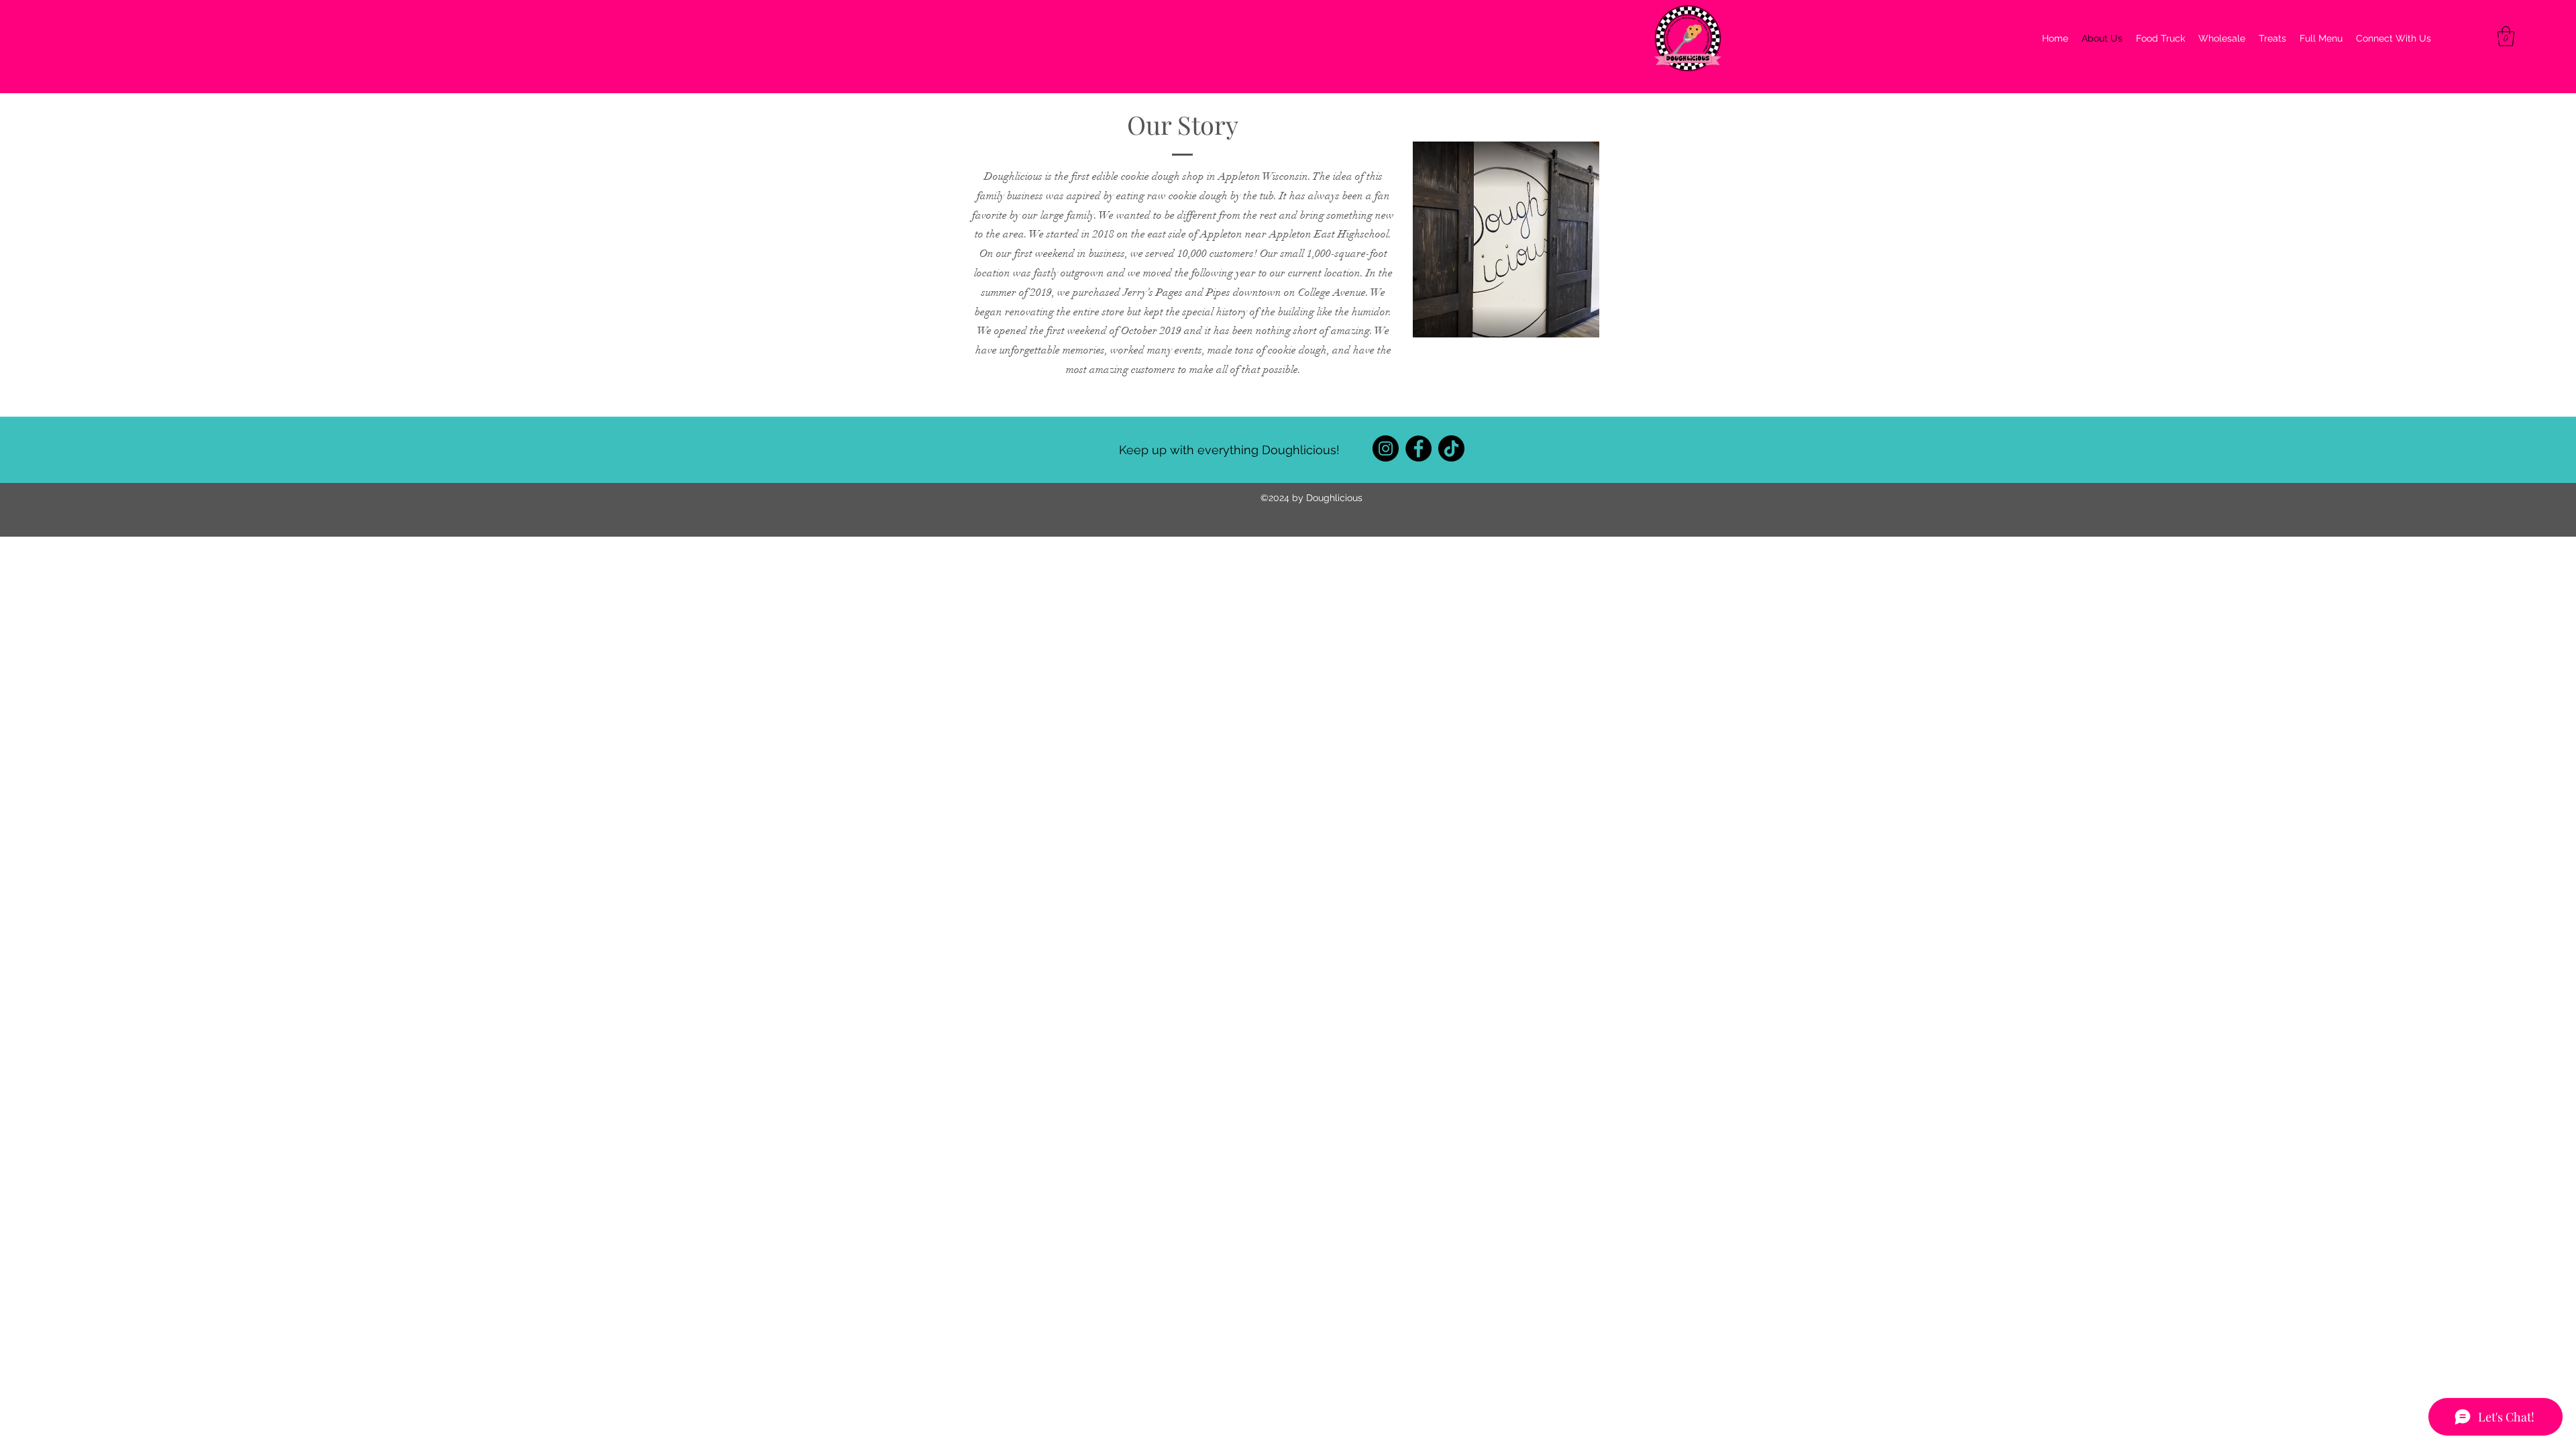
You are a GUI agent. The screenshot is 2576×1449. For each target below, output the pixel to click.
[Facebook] (1418, 448)
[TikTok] (1451, 448)
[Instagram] (1386, 448)
